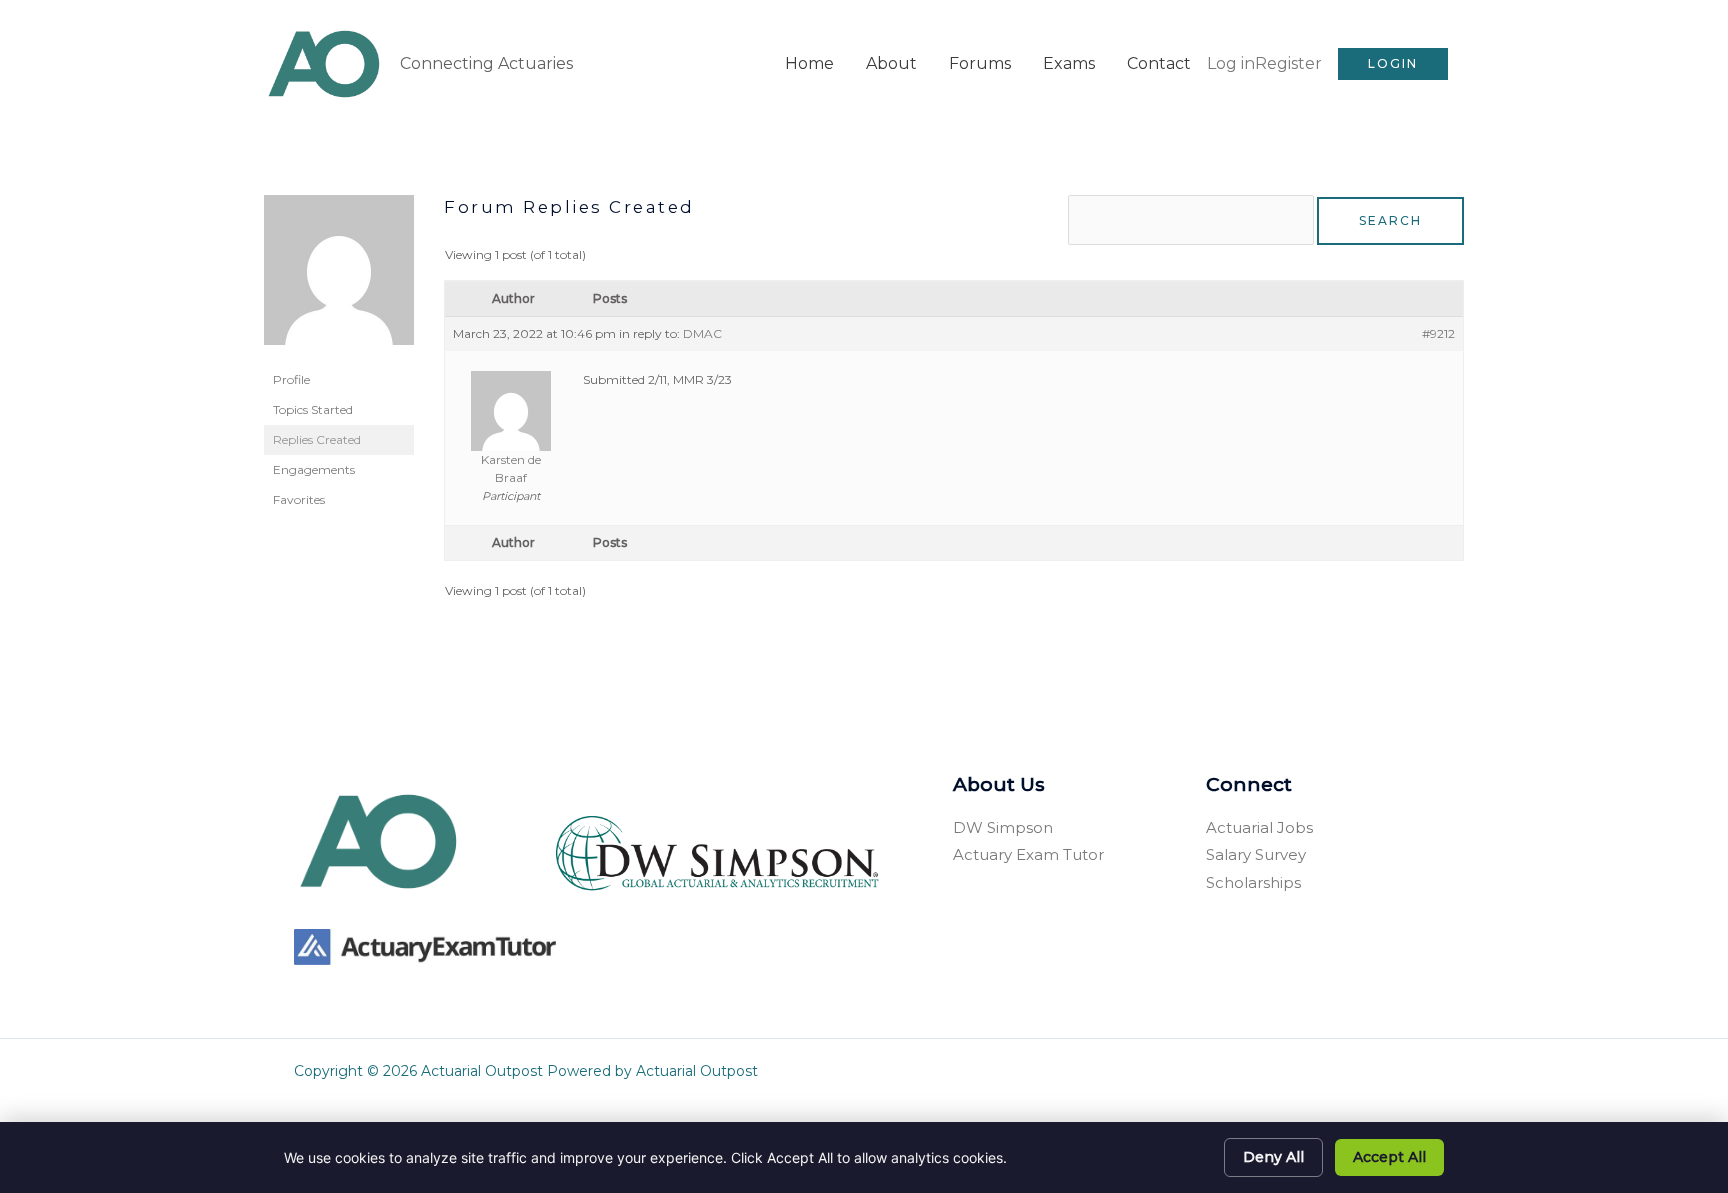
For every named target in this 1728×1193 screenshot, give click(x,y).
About (891, 63)
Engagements (314, 469)
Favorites (299, 499)
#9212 (1438, 333)
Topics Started (313, 409)
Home (809, 63)
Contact (1159, 63)
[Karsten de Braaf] (339, 278)
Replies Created (317, 439)
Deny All (1273, 1157)
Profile (291, 379)
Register (1288, 63)
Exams (1069, 63)
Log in (1231, 63)
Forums (980, 63)
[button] (1393, 64)
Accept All (1389, 1157)
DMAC (702, 333)
